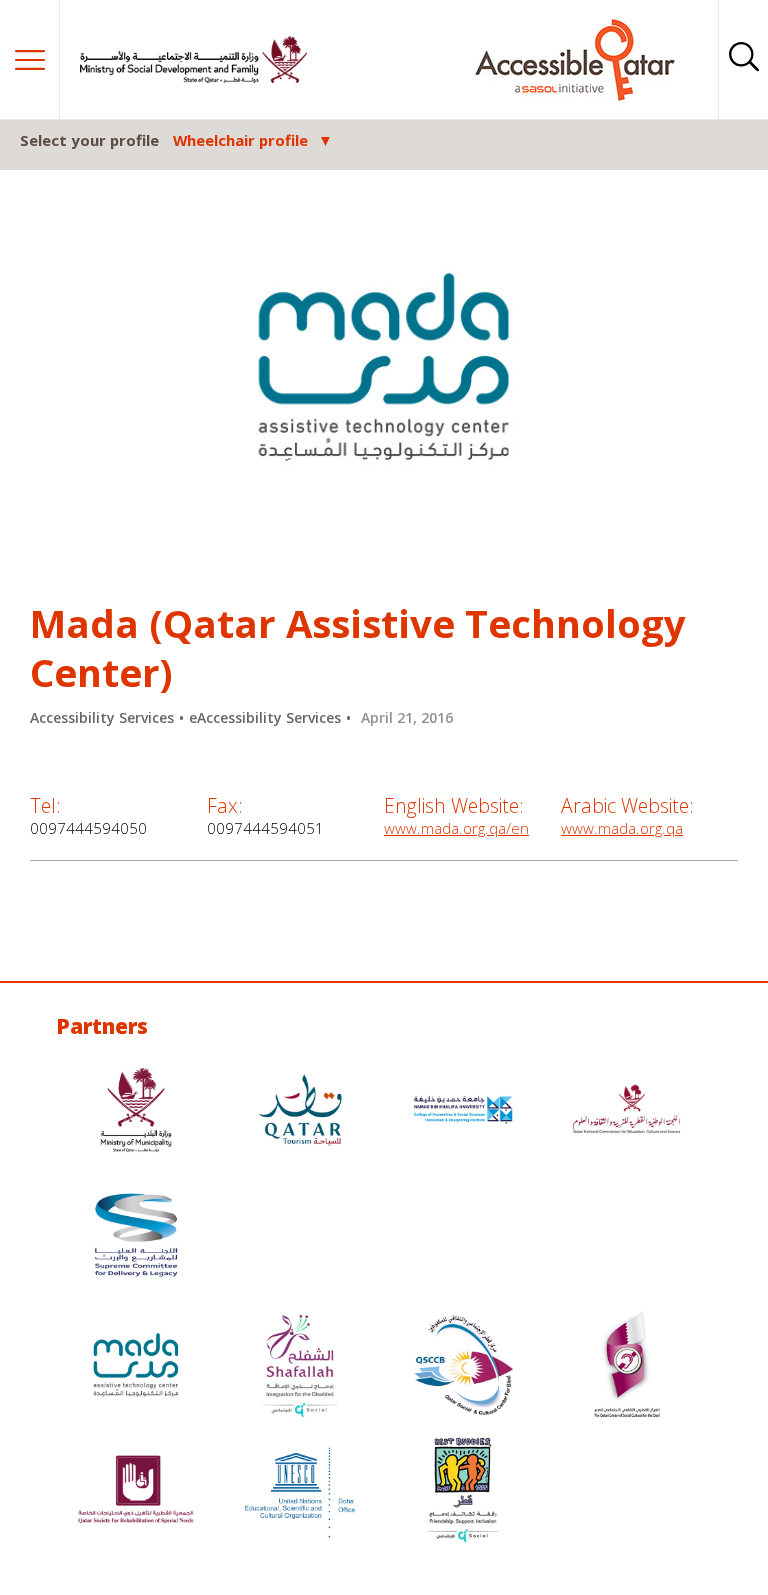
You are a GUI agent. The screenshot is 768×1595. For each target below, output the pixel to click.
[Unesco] (300, 1492)
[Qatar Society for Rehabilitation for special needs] (136, 1492)
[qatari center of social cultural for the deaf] (627, 1367)
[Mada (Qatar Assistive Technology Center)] (136, 1367)
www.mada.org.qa (622, 828)
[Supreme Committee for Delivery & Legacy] (136, 1237)
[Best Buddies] (463, 1492)
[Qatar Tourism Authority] (300, 1112)
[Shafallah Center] (300, 1367)
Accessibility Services (102, 717)
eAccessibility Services (265, 717)
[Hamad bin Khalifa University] (463, 1112)
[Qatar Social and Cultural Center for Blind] (463, 1367)
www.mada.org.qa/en (456, 828)
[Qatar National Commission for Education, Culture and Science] (627, 1112)
